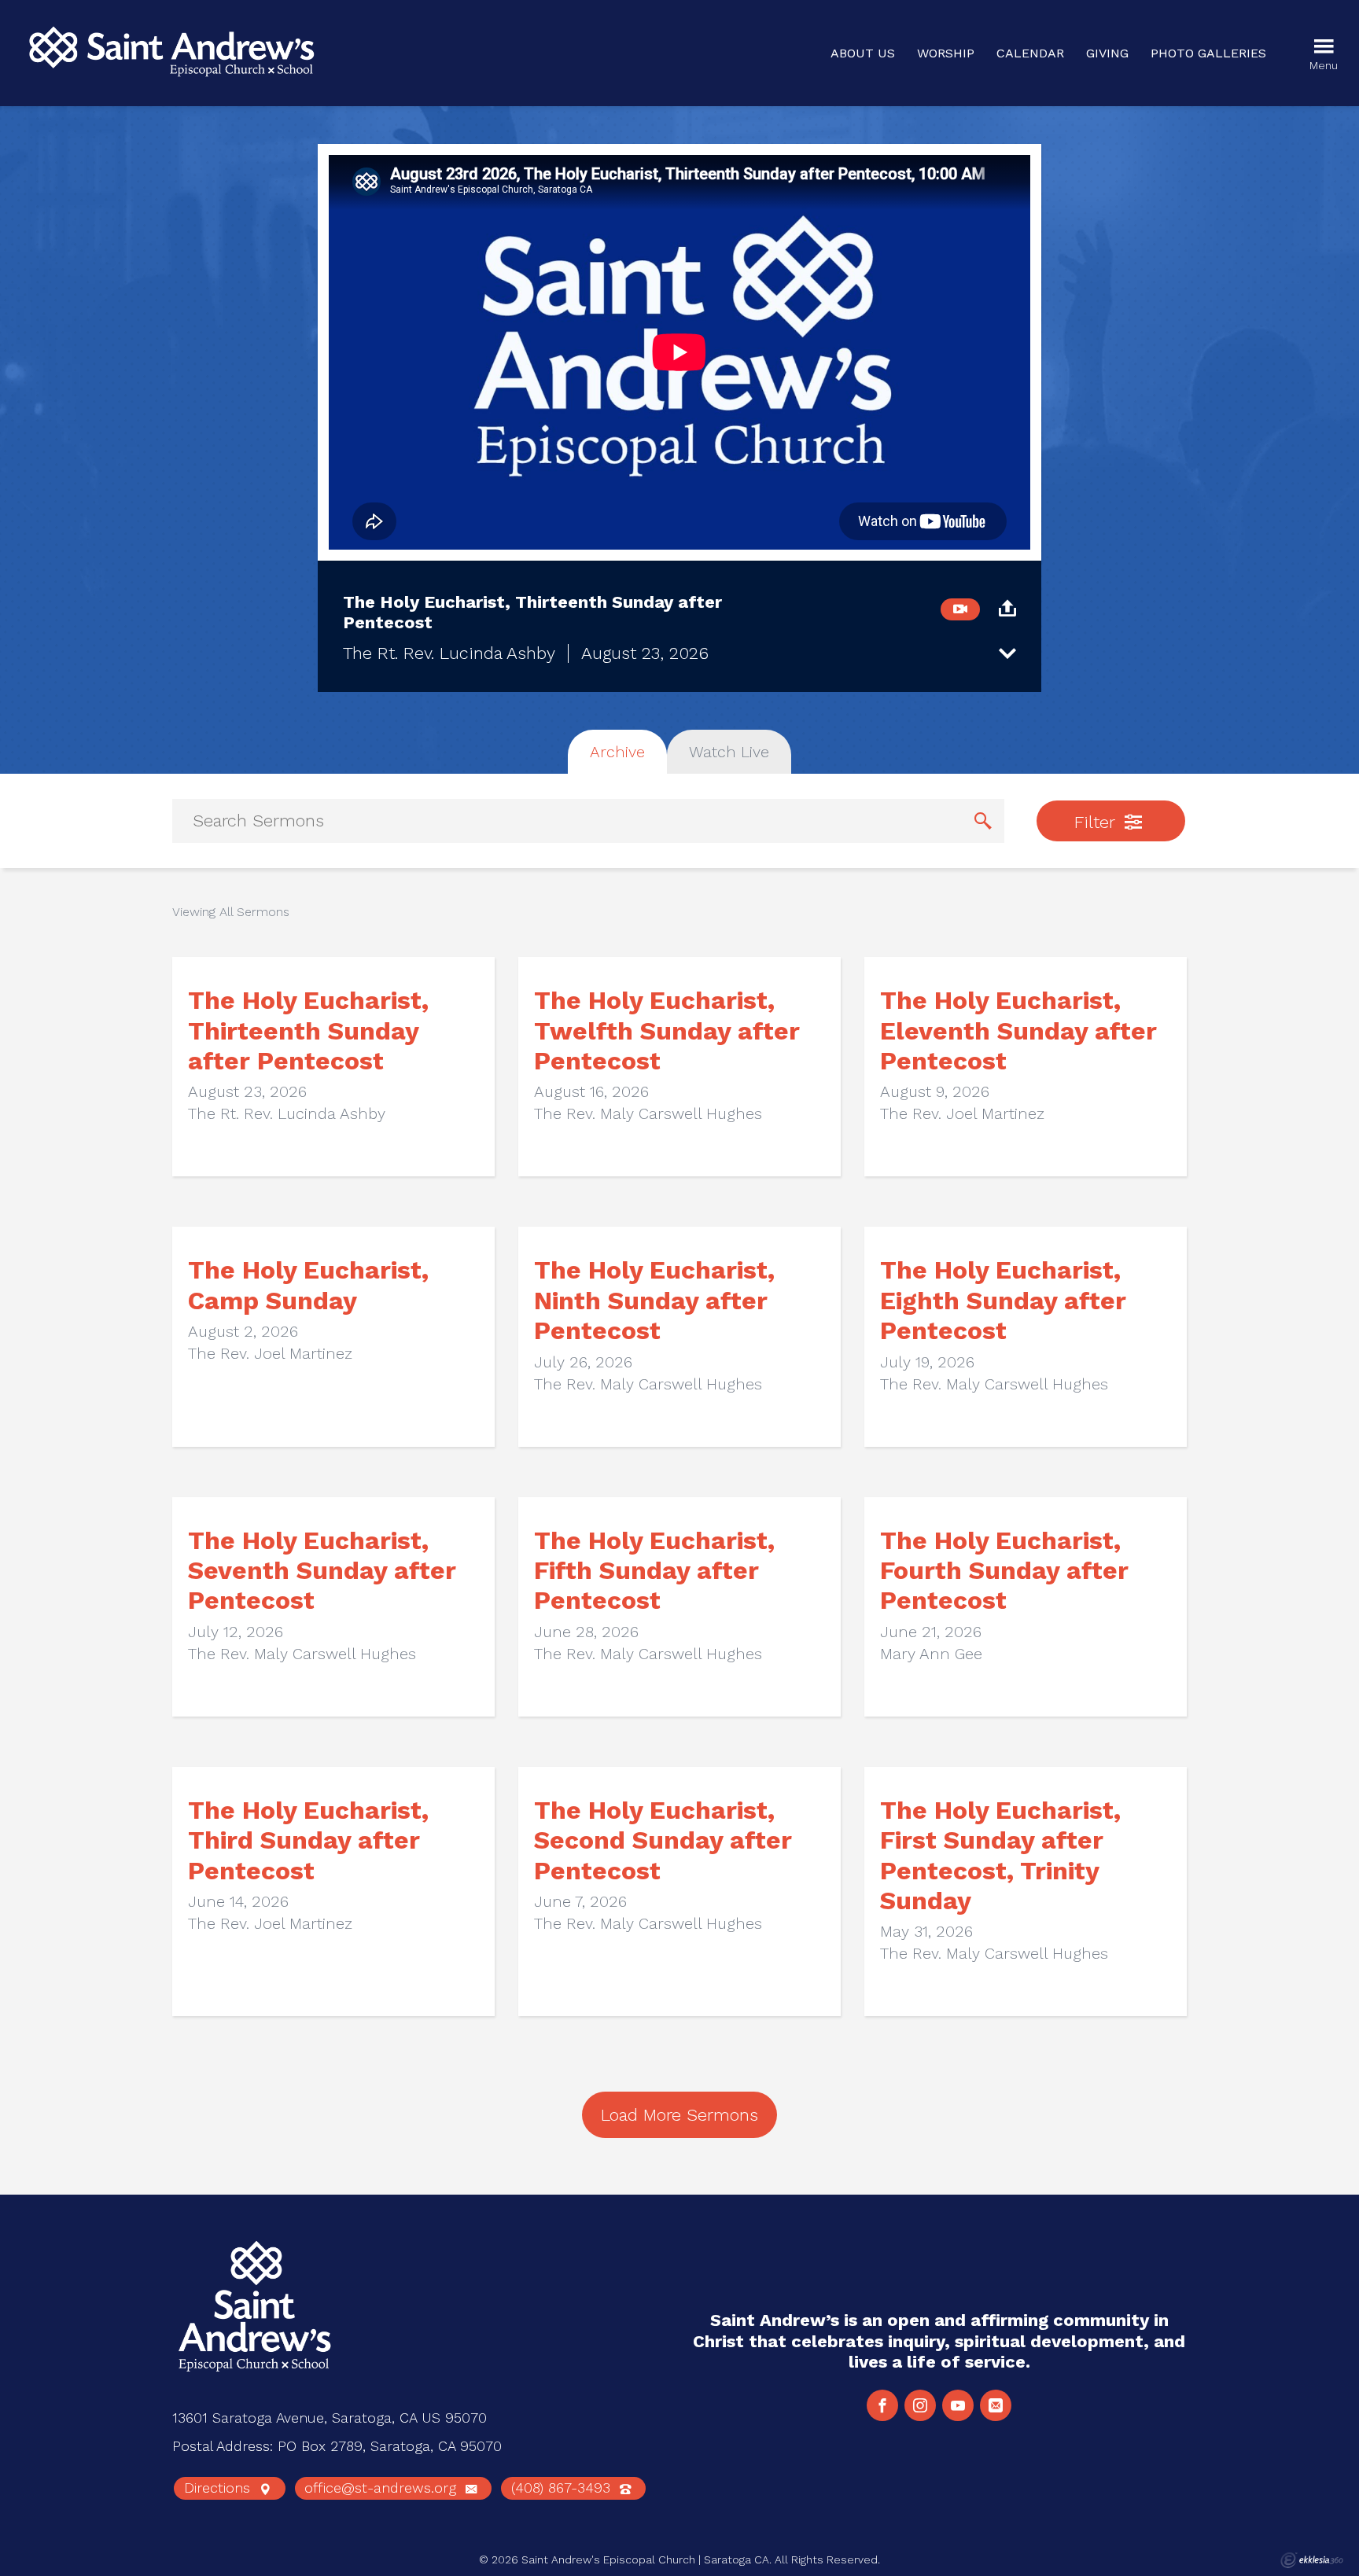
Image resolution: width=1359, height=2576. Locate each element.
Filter (1097, 822)
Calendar (1030, 53)
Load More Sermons (679, 2115)
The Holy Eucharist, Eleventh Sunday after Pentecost (1018, 1030)
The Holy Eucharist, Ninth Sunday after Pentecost (654, 1300)
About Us (863, 53)
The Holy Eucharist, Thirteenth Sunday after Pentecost (308, 1030)
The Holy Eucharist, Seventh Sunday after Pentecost (322, 1571)
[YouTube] (958, 2405)
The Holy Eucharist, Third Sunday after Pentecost (308, 1840)
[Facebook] (882, 2405)
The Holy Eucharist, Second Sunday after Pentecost (663, 1840)
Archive (617, 752)
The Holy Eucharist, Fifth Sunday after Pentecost (654, 1571)
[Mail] (996, 2405)
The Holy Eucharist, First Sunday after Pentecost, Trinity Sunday (1000, 1855)
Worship (946, 53)
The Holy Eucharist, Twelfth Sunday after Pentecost (667, 1030)
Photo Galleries (1208, 53)
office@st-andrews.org (383, 2488)
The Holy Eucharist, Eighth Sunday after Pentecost (1003, 1300)
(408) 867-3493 (563, 2488)
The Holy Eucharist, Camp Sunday (308, 1285)
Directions (219, 2488)
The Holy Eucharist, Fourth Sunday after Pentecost (1004, 1571)
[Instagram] (920, 2405)
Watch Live (729, 752)
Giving (1107, 53)
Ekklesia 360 (1312, 2560)
